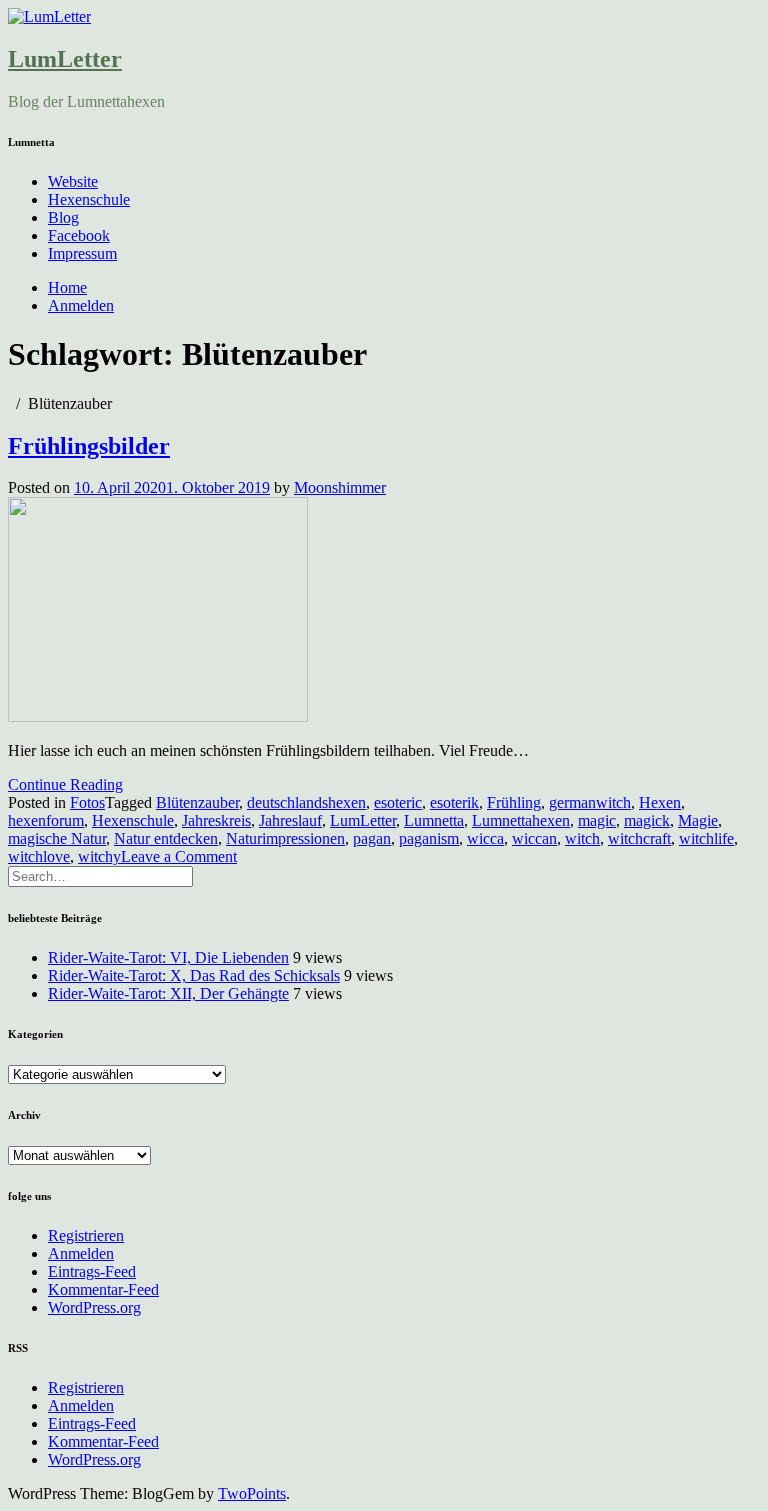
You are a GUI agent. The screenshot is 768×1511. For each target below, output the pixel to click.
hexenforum (46, 820)
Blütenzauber (197, 802)
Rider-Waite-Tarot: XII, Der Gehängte (168, 993)
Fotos (87, 802)
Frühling (514, 802)
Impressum (82, 253)
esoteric (398, 802)
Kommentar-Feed (103, 1289)
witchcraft (639, 838)
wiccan (534, 838)
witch (582, 838)
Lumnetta (434, 820)
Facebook (79, 235)
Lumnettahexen (521, 820)
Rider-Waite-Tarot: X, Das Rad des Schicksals (194, 975)
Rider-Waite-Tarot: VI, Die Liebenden (168, 957)
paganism (429, 838)
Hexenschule (89, 199)
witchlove (39, 856)
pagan (372, 838)
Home (67, 287)
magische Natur (57, 838)
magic (597, 820)
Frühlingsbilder (89, 446)
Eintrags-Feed (92, 1271)
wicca (485, 838)
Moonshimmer (340, 487)
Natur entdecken (166, 838)
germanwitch (590, 802)
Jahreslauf (290, 820)
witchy (99, 856)
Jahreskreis (216, 820)
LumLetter (65, 59)
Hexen (660, 802)
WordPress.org (94, 1307)
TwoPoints (252, 1493)
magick (647, 820)
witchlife (706, 838)
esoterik (454, 802)
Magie (698, 820)
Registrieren (86, 1235)
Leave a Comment (179, 856)
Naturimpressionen (285, 838)
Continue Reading (65, 784)
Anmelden (81, 305)
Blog (63, 217)
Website (73, 181)
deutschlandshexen (306, 802)
